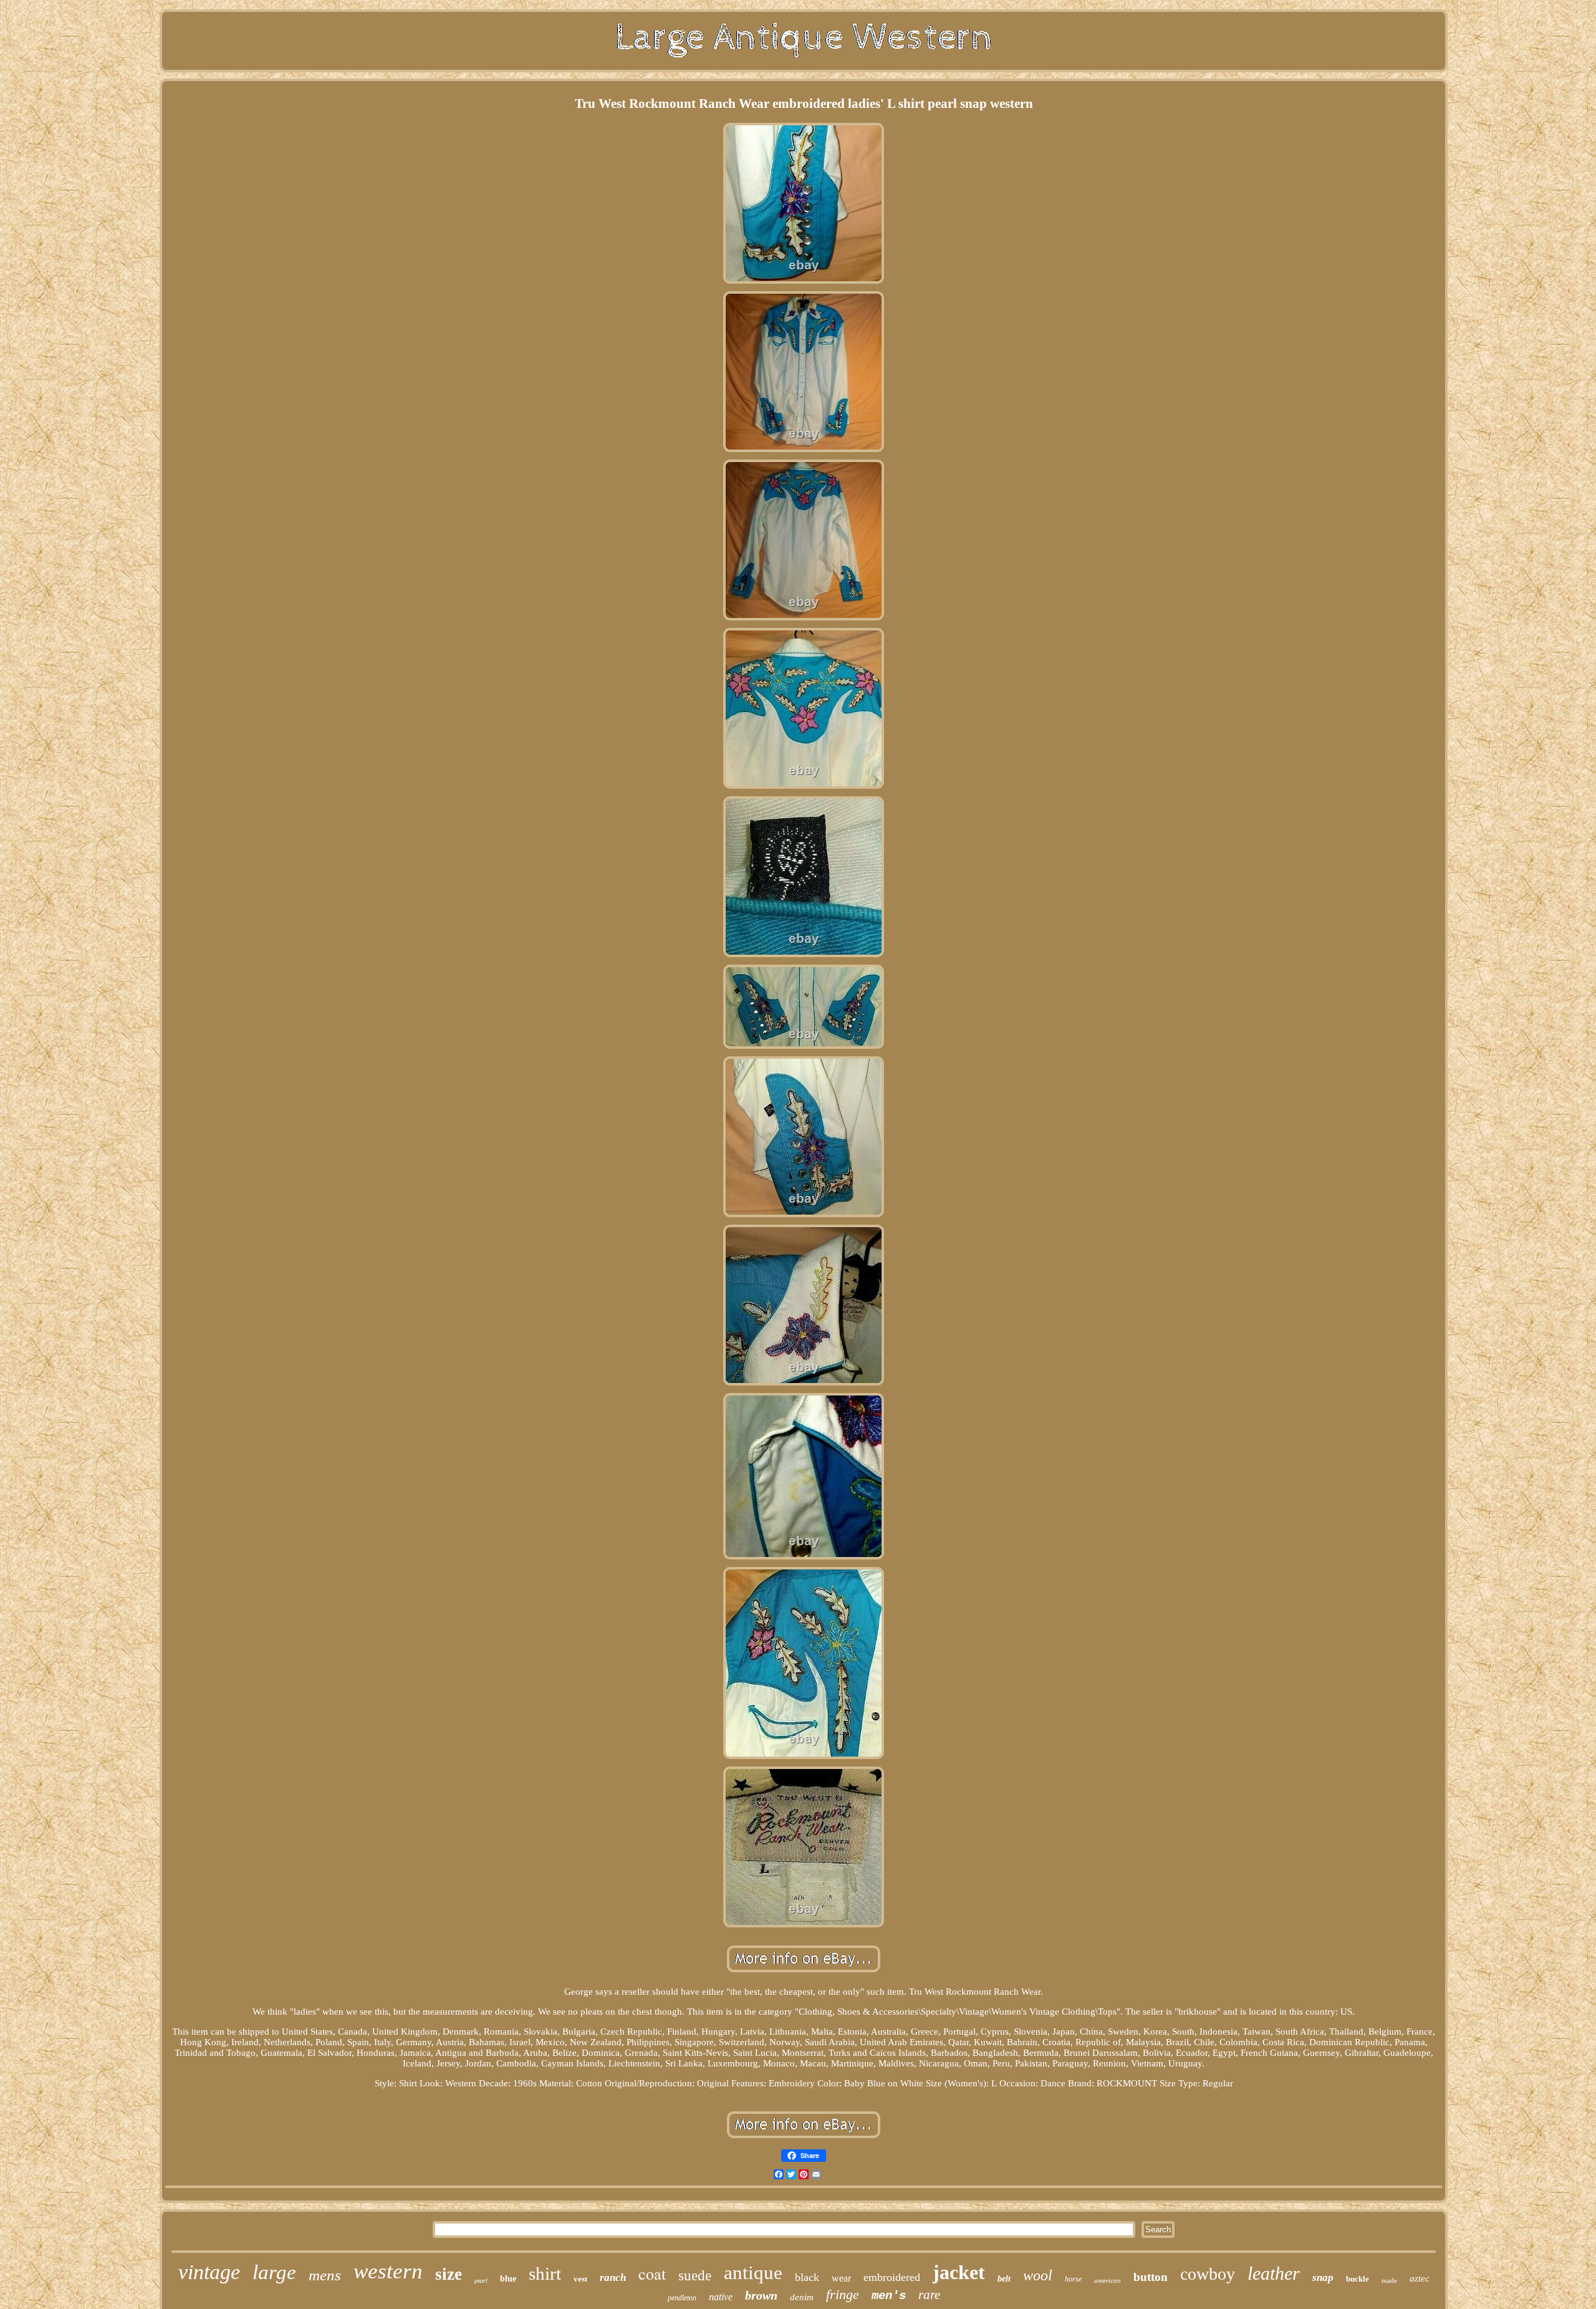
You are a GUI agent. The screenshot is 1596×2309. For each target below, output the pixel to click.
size (449, 2274)
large (274, 2272)
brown (761, 2295)
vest (580, 2279)
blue (508, 2279)
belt (1004, 2279)
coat (652, 2273)
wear (841, 2278)
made (1389, 2280)
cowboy (1208, 2274)
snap (1323, 2278)
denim (802, 2297)
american (1108, 2280)
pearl (481, 2281)
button (1151, 2277)
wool (1038, 2275)
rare (929, 2295)
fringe (843, 2294)
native (721, 2297)
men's (889, 2296)
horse (1073, 2279)
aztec (1420, 2278)
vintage (209, 2272)
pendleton (682, 2298)
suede (695, 2276)
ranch (613, 2278)
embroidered (892, 2277)
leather (1274, 2273)
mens (325, 2275)
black (807, 2277)
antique (753, 2273)
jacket (959, 2272)
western (388, 2271)
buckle (1358, 2279)
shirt (545, 2273)
